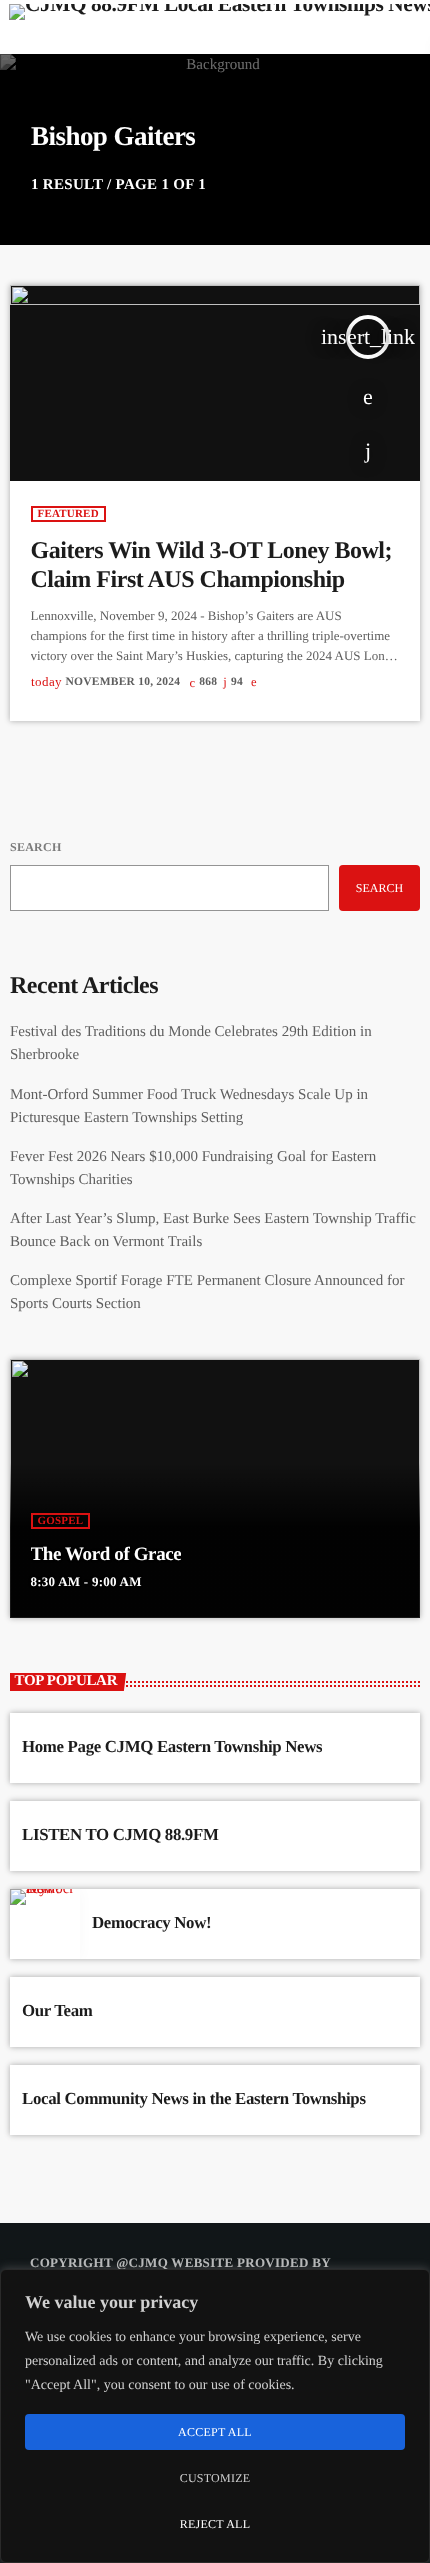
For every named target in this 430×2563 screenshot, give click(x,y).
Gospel (61, 1521)
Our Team (57, 2010)
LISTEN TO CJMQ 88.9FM (120, 1834)
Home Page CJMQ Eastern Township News (172, 1746)
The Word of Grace (106, 1554)
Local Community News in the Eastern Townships (194, 2098)
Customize (215, 2478)
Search (35, 847)
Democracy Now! (151, 1922)
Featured (68, 514)
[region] (215, 2416)
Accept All (215, 2432)
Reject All (215, 2524)
